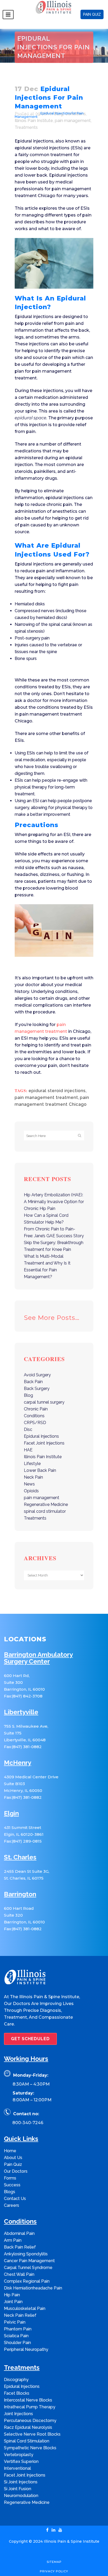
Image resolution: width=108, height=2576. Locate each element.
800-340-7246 (28, 2123)
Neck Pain (33, 1477)
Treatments (26, 127)
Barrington (20, 1894)
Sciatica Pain (16, 2336)
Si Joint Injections (21, 2482)
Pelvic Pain (15, 2322)
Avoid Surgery (37, 1375)
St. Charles (20, 1857)
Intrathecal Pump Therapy (30, 2407)
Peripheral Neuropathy (26, 2349)
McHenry (18, 1763)
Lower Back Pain (40, 1470)
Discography (16, 2380)
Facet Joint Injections (44, 1443)
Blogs (10, 2192)
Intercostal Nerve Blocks (28, 2400)
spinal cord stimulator (45, 1511)
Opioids (31, 1491)
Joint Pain (13, 2302)
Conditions (34, 1416)
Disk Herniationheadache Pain (33, 2288)
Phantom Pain (18, 2329)
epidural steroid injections (57, 1091)
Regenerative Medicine (46, 1504)
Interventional (17, 2468)
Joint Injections (18, 2414)
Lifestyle (32, 1464)
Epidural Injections (41, 1436)
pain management (73, 121)
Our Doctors (16, 2171)
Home (20, 113)
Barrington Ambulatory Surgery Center (38, 1658)
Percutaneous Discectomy (30, 2421)
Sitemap (54, 2562)
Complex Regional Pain (27, 2281)
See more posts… (52, 1318)
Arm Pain (13, 2240)
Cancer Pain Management (29, 2261)
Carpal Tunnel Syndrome (28, 2268)
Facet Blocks (17, 2393)
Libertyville (21, 1712)
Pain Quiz (13, 2164)
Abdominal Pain (19, 2233)
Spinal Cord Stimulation (27, 2441)
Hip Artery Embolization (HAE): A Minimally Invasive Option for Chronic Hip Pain (54, 1202)
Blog (32, 113)
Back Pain (33, 1382)
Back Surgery (37, 1388)
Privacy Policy (54, 2571)
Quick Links (21, 2139)
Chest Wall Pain (19, 2274)
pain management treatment (46, 1097)
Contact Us (15, 2199)
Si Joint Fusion (18, 2489)
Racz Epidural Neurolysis (28, 2427)
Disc (28, 1429)
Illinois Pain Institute (34, 121)
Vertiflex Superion (21, 2461)
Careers (12, 2205)
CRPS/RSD (35, 1423)
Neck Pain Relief (20, 2315)
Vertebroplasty (19, 2455)
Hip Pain (12, 2295)
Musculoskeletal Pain (25, 2308)
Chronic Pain (36, 1409)
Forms (10, 2178)
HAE (28, 1450)
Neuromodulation (21, 2496)
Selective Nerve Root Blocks (32, 2434)
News (29, 1484)
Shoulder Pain (17, 2343)
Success (12, 2185)
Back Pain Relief (20, 2247)
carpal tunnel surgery (44, 1402)
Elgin (11, 1814)
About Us (13, 2158)
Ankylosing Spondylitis (26, 2254)
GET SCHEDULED (30, 2039)
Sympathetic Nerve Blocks (30, 2448)
